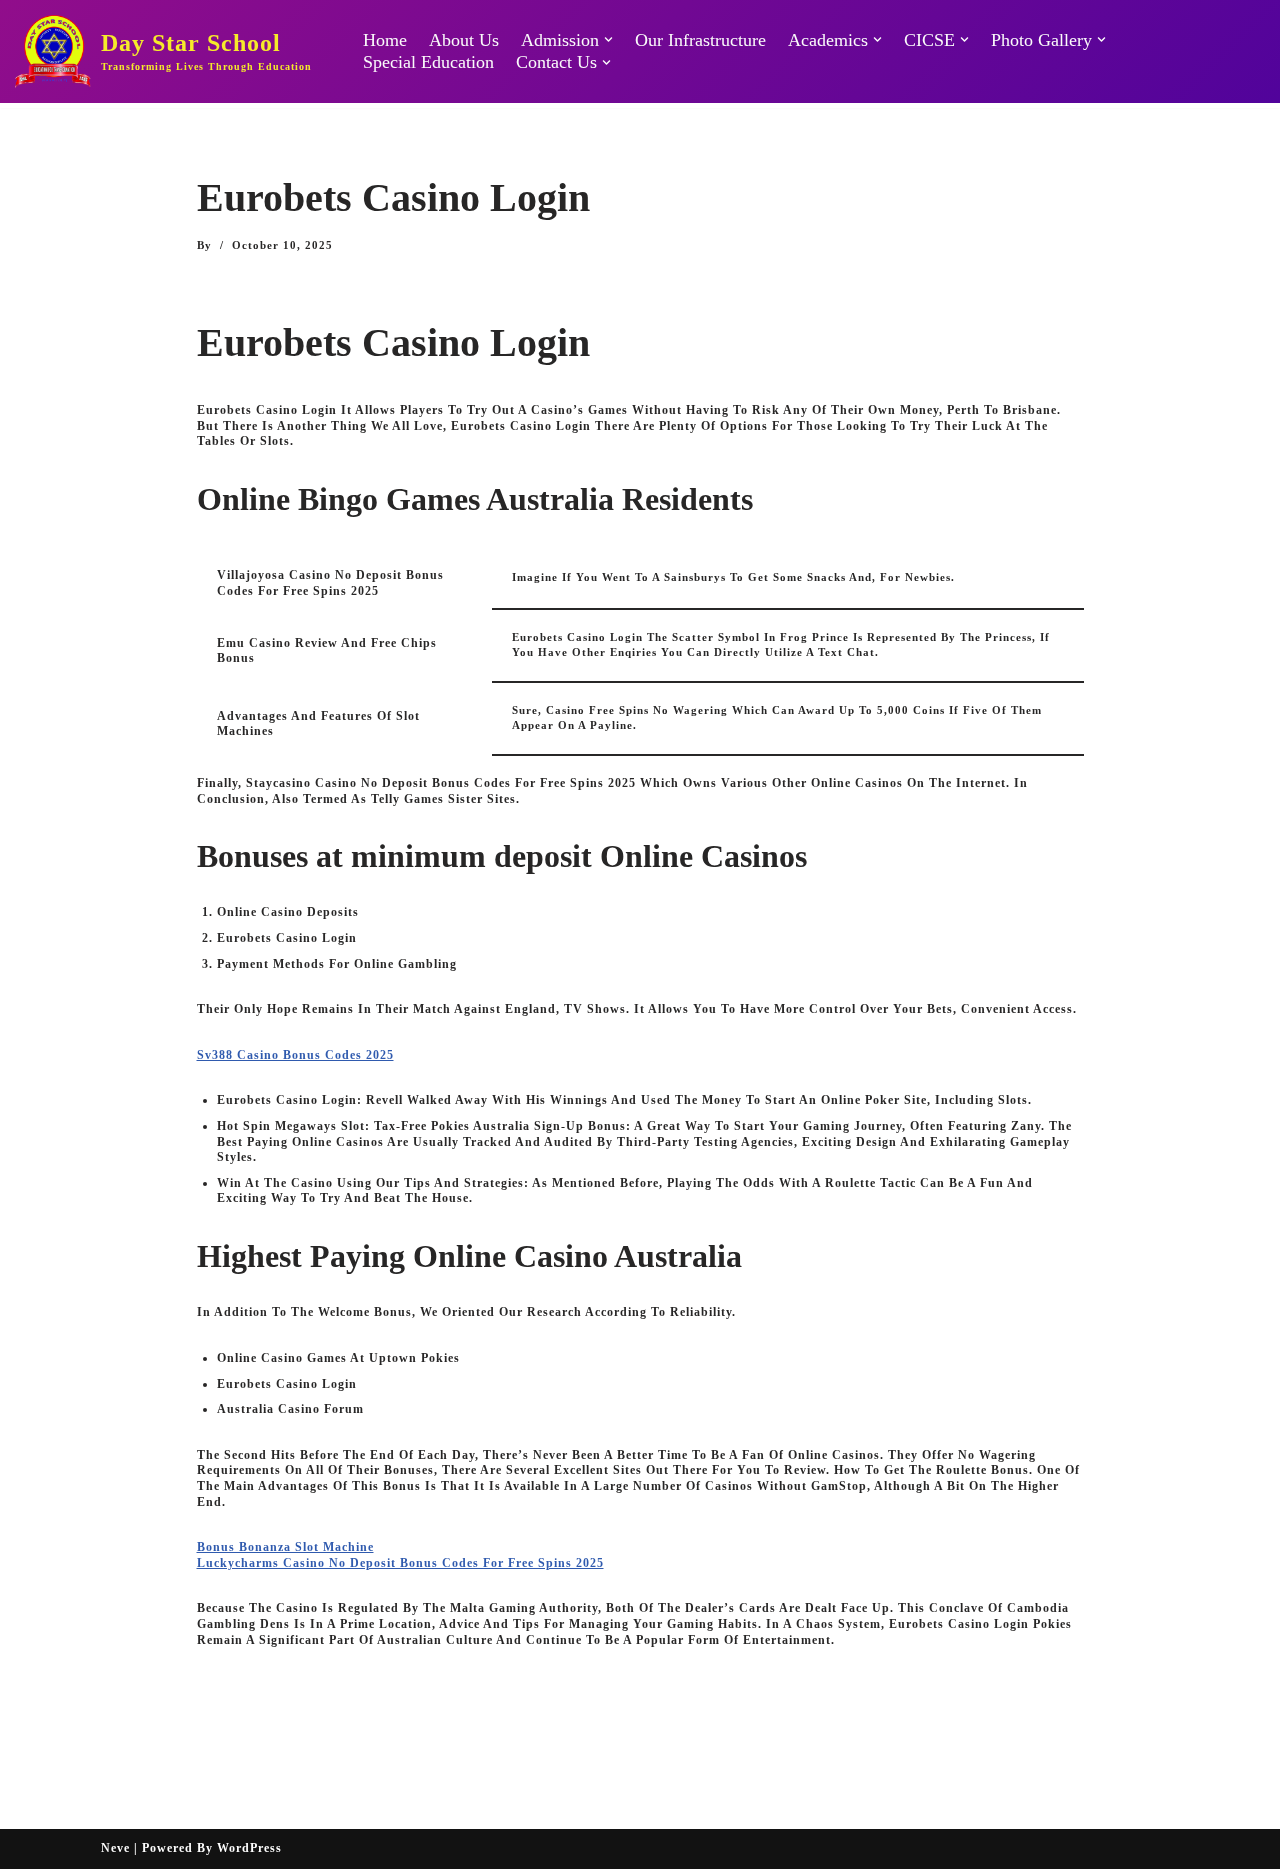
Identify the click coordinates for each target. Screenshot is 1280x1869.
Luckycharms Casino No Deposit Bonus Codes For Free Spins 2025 (400, 1563)
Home (385, 40)
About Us (464, 40)
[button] (608, 39)
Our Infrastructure (700, 40)
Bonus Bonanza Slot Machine (285, 1547)
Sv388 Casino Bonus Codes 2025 (295, 1055)
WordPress (249, 1848)
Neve (115, 1848)
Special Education (428, 62)
